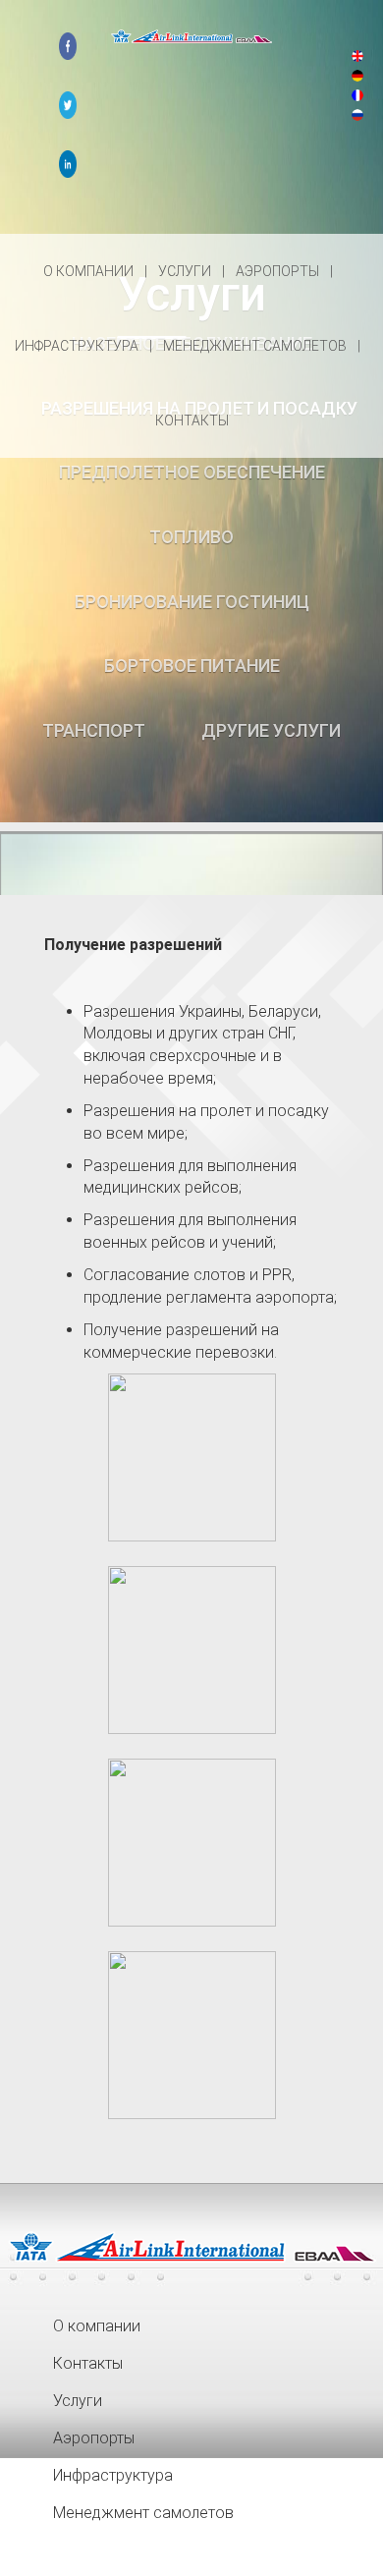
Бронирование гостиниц (192, 602)
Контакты (192, 420)
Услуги (186, 271)
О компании (90, 271)
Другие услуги (271, 730)
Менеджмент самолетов (256, 346)
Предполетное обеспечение (192, 472)
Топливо (192, 537)
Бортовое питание (192, 666)
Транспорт (94, 730)
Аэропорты (279, 271)
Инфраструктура (78, 346)
